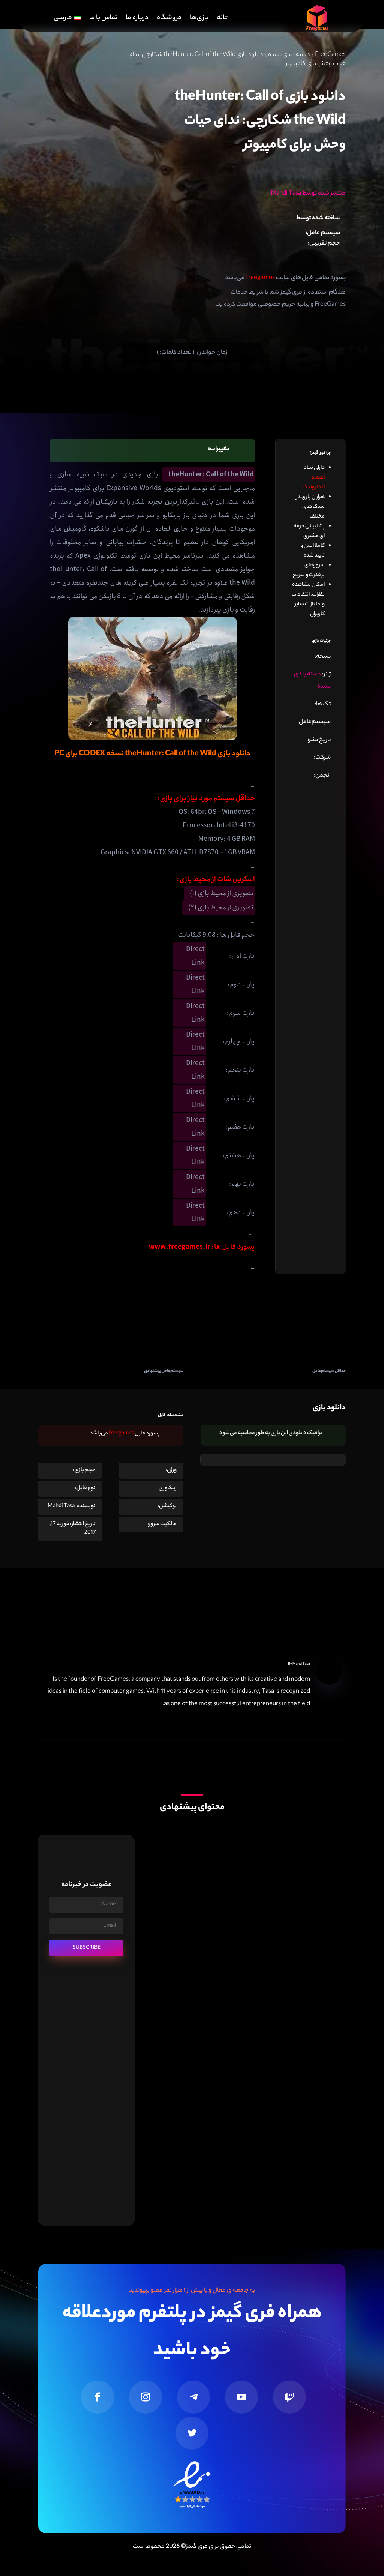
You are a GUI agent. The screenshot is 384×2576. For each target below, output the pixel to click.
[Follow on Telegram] (193, 2397)
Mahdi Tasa (301, 1664)
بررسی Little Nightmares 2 (304, 1979)
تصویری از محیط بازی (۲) (221, 908)
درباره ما (137, 18)
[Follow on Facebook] (97, 2397)
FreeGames (330, 55)
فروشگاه (169, 18)
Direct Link (195, 956)
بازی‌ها (199, 18)
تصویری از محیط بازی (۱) (222, 893)
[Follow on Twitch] (289, 2397)
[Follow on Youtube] (241, 2397)
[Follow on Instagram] (145, 2397)
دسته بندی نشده (289, 55)
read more (322, 2002)
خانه (223, 18)
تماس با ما (103, 18)
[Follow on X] (192, 2433)
